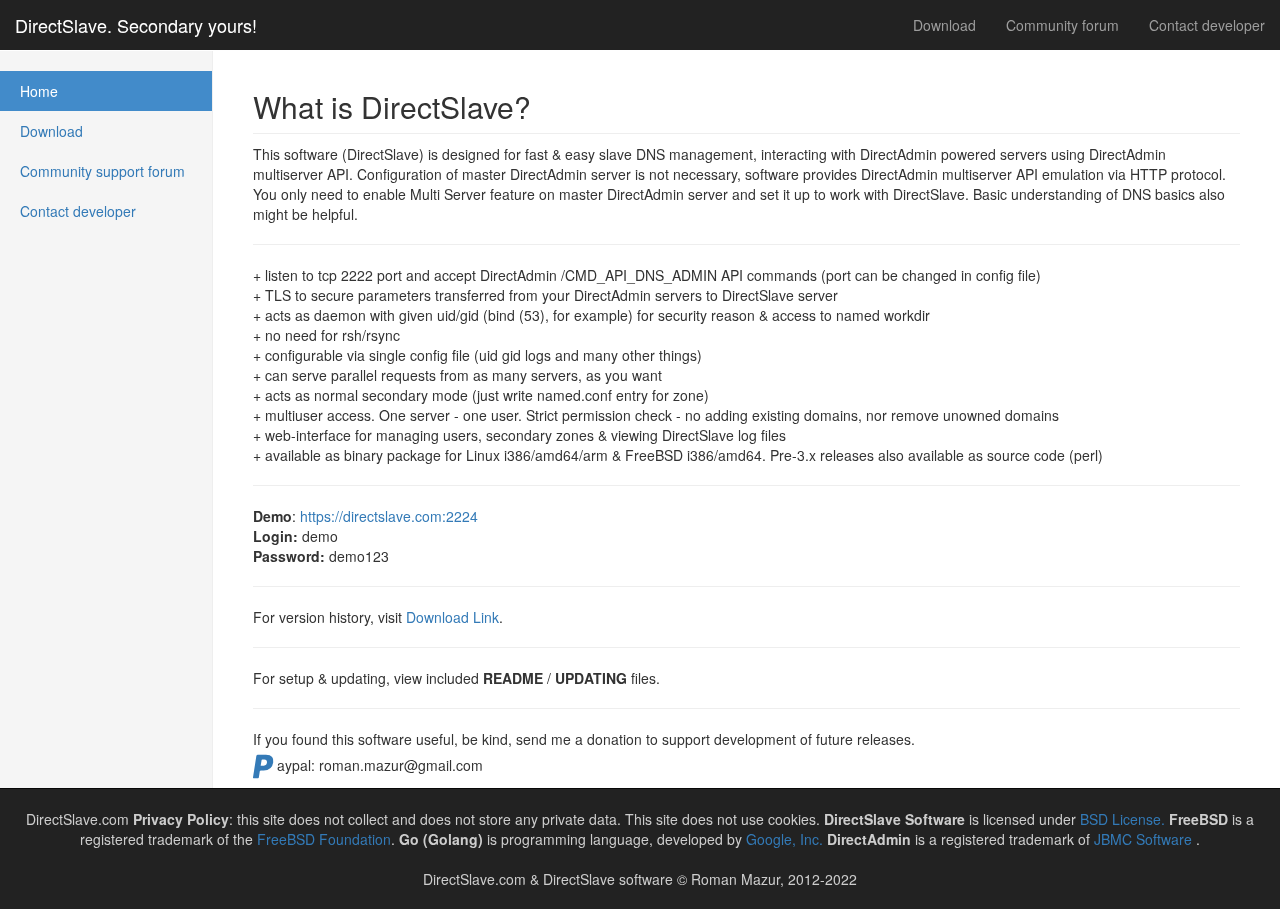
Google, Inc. (784, 839)
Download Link (452, 617)
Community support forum (102, 171)
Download (944, 25)
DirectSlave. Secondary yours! (136, 25)
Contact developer (1207, 25)
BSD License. (1122, 819)
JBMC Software (1145, 839)
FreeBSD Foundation (324, 839)
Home (39, 91)
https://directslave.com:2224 (389, 516)
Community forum (1062, 25)
